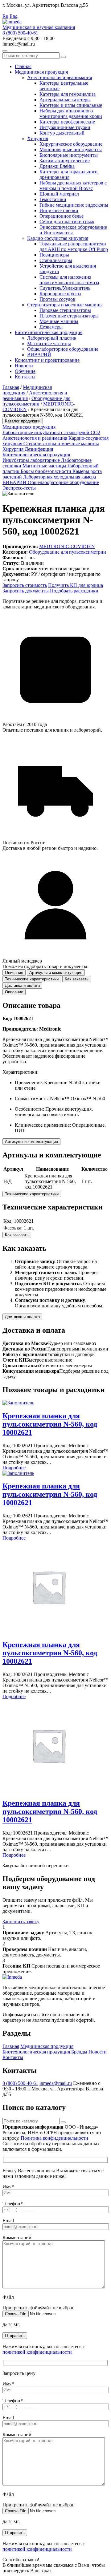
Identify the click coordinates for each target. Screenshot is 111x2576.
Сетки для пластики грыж (67, 222)
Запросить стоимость (25, 585)
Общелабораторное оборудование (63, 349)
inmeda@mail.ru (56, 2083)
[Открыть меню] (5, 51)
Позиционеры (54, 255)
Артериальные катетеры (65, 100)
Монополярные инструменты (71, 149)
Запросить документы (26, 591)
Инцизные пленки (59, 210)
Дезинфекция (39, 449)
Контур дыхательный (62, 133)
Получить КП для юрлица (76, 585)
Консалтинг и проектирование (47, 360)
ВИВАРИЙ (39, 355)
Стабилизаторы (56, 260)
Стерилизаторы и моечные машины (65, 305)
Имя (8, 2187)
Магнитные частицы (49, 343)
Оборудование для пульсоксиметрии (36, 401)
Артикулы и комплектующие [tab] (56, 973)
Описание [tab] (14, 973)
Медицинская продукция (41, 72)
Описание (14, 992)
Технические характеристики (32, 1194)
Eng (14, 16)
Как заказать (17, 1235)
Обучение (25, 371)
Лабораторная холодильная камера (60, 477)
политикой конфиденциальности (37, 2352)
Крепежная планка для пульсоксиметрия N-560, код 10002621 (50, 1424)
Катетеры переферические (67, 122)
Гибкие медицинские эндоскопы (74, 205)
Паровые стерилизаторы (65, 310)
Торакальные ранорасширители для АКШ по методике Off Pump (74, 246)
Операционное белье (62, 216)
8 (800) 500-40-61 (20, 33)
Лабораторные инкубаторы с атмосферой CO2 (51, 432)
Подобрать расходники (74, 591)
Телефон (13, 2204)
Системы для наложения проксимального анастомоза (69, 280)
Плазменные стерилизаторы (69, 316)
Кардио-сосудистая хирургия (58, 238)
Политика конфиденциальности (54, 2138)
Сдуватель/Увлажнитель (65, 288)
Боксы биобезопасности (47, 471)
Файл (8, 2297)
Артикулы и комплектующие (31, 1142)
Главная (23, 66)
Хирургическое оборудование (71, 144)
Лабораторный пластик (52, 338)
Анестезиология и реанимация (60, 77)
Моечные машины (59, 321)
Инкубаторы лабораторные (32, 460)
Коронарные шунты (60, 294)
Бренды (79, 2052)
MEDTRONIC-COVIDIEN (67, 546)
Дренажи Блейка (57, 166)
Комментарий (17, 2237)
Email (8, 2221)
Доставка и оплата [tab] (22, 985)
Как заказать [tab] (77, 979)
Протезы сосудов (57, 299)
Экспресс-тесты (19, 488)
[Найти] (63, 57)
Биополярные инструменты (69, 155)
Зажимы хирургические (65, 161)
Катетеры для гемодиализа (68, 94)
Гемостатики (53, 199)
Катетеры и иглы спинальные (71, 105)
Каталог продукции (23, 421)
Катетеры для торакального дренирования (68, 174)
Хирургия (38, 138)
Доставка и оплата (22, 1317)
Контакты (25, 377)
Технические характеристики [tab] (32, 979)
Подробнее (14, 1468)
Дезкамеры (51, 327)
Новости (24, 366)
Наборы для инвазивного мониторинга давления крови (71, 113)
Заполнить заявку (21, 1922)
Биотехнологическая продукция (49, 332)
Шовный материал (59, 194)
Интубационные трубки (65, 127)
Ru (5, 16)
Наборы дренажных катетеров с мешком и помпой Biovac (73, 186)
